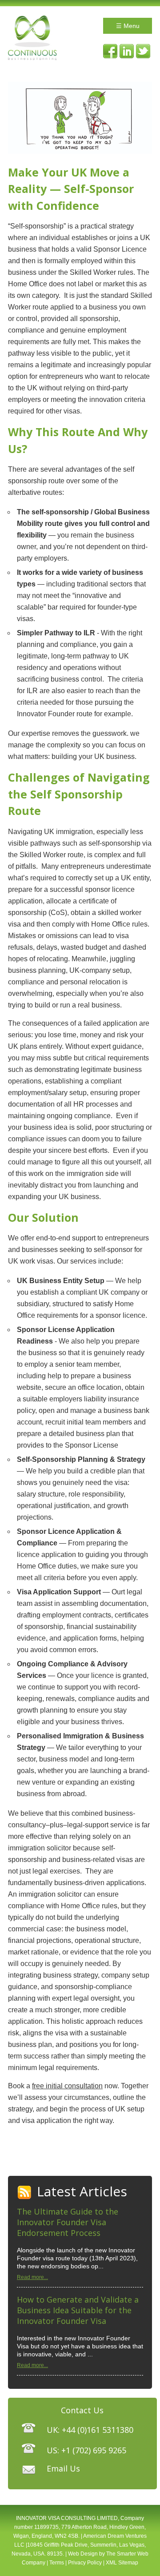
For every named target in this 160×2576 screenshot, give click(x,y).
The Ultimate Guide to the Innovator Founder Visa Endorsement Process (68, 2222)
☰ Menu (128, 26)
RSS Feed (25, 2193)
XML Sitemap (122, 2563)
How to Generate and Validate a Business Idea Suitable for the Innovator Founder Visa (78, 2310)
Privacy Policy (85, 2563)
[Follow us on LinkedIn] (127, 51)
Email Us (63, 2468)
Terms (57, 2563)
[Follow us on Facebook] (110, 51)
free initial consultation (67, 2086)
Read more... (32, 2277)
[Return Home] (32, 58)
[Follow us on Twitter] (143, 51)
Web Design (83, 2554)
